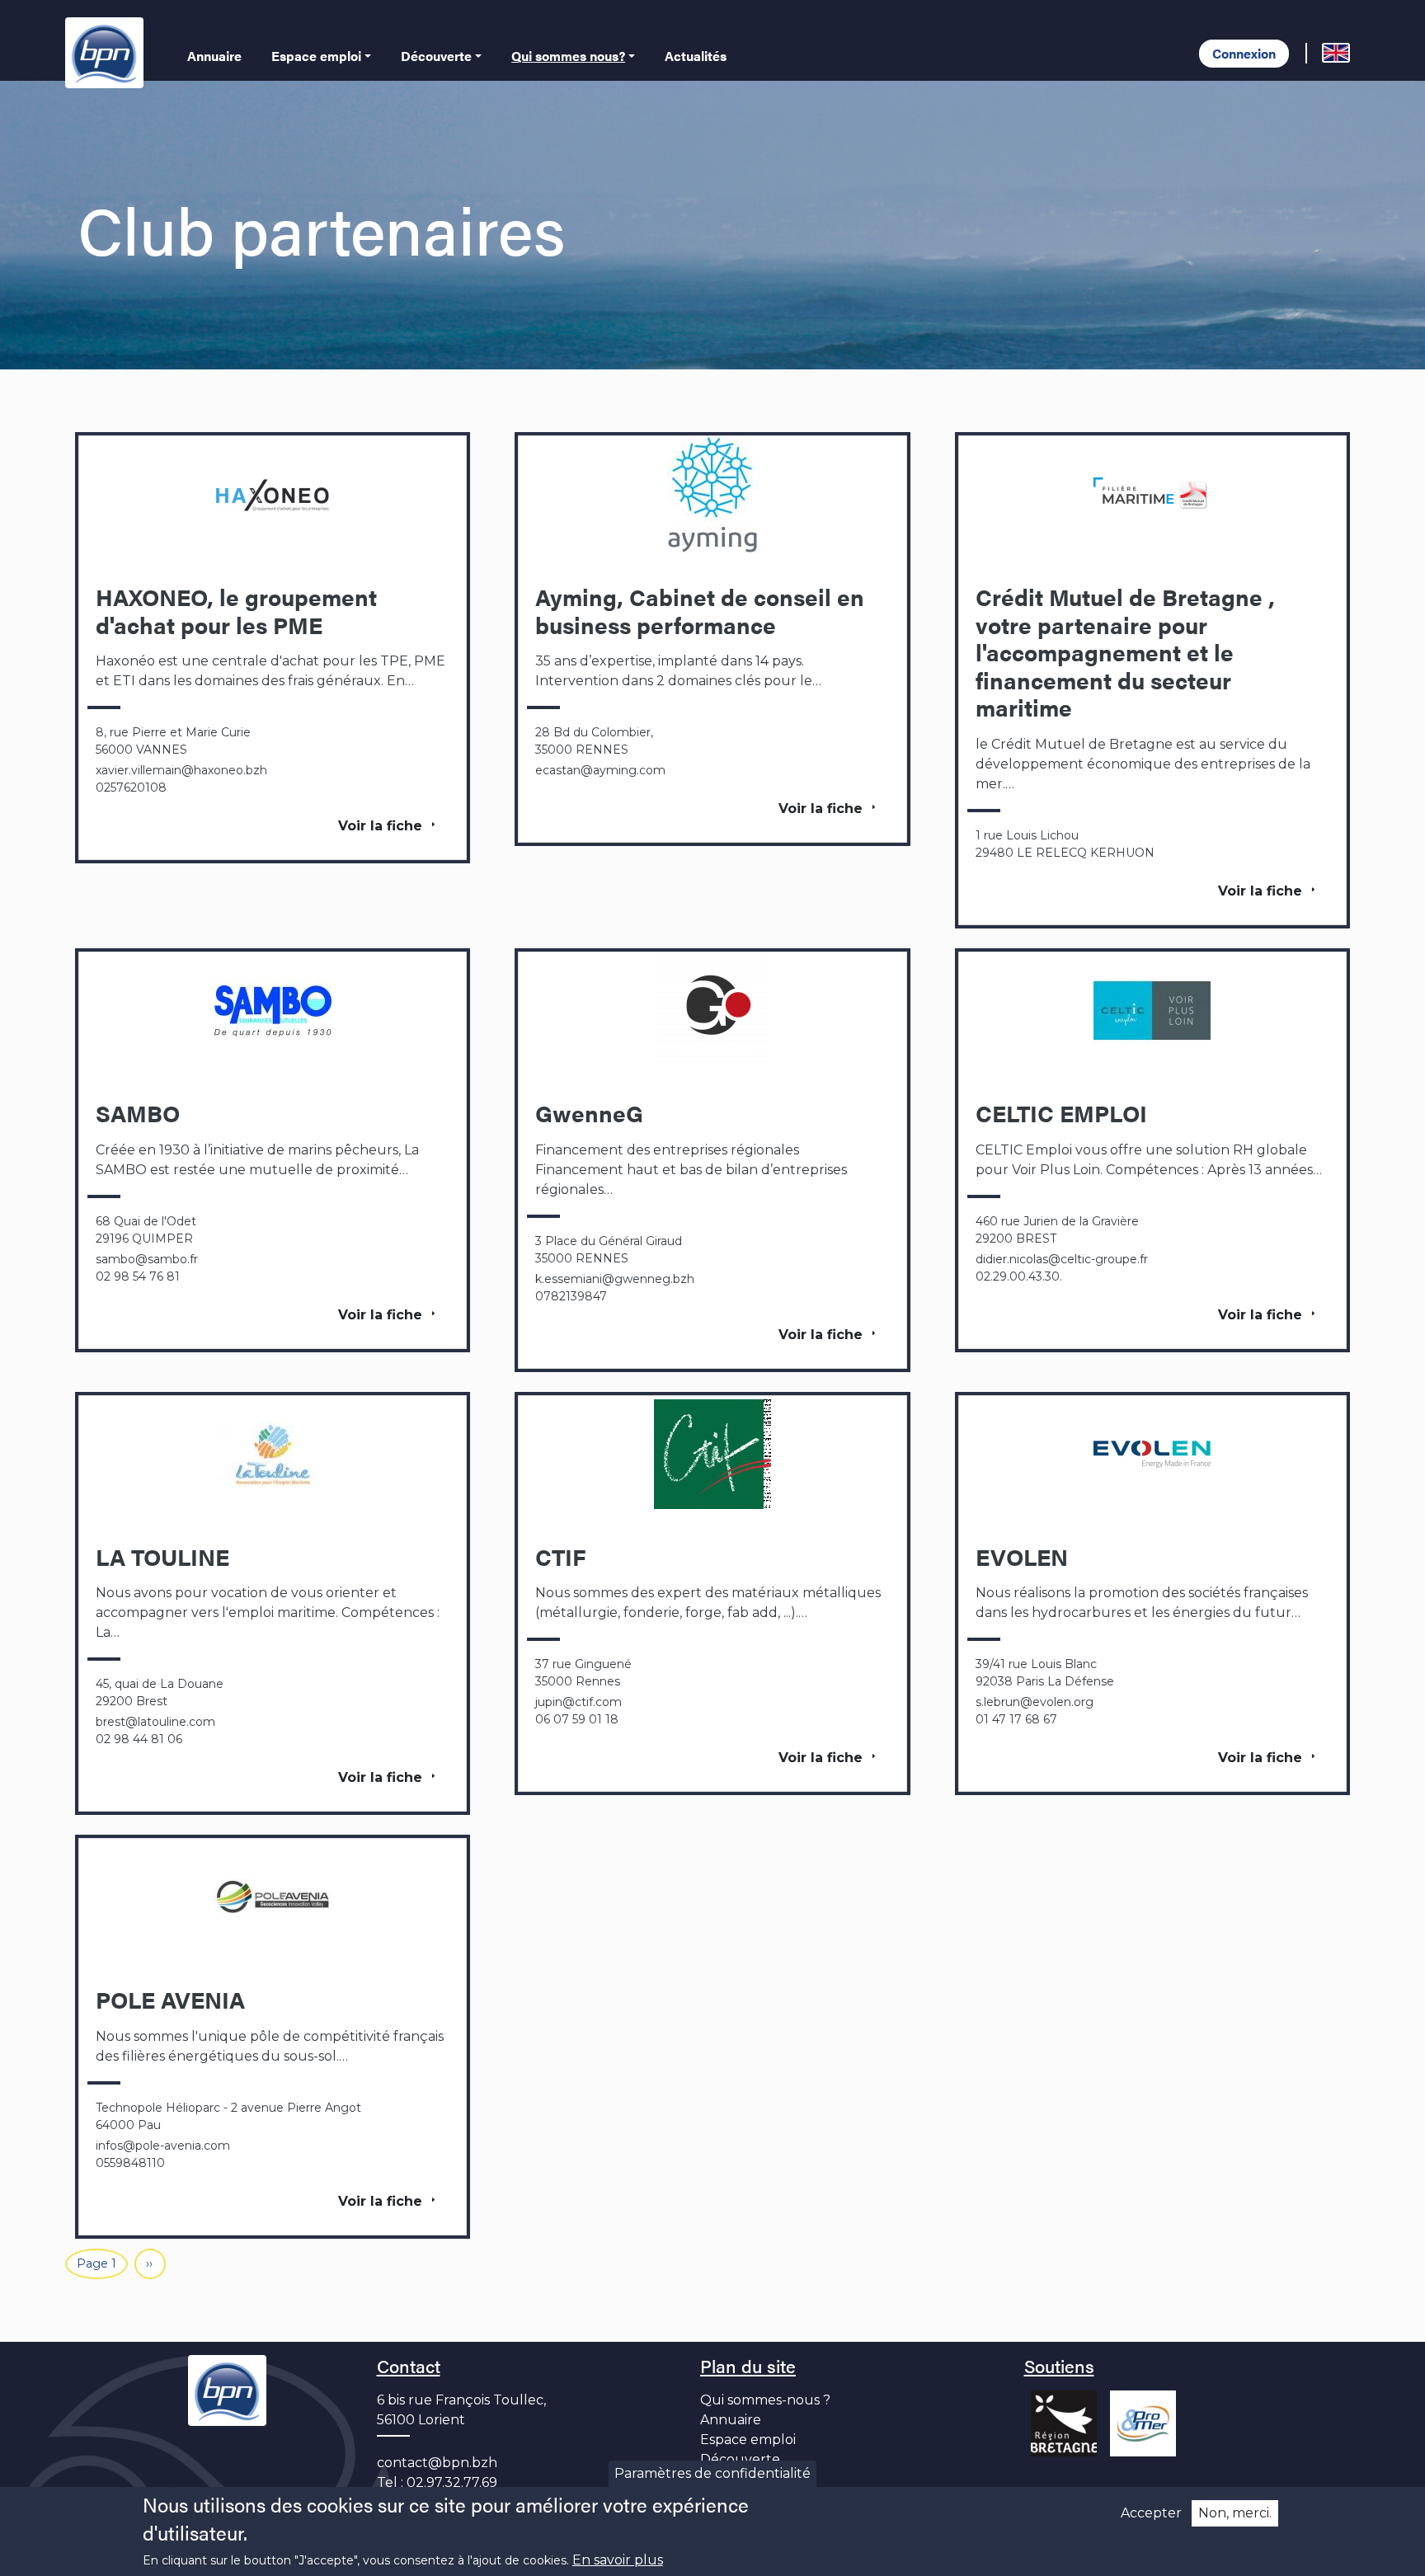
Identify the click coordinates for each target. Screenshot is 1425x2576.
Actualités (696, 56)
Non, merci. (1235, 2513)
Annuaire (214, 56)
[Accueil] (108, 53)
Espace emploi (316, 56)
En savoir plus (618, 2560)
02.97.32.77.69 (452, 2482)
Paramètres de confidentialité (712, 2473)
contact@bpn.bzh (437, 2463)
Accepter (1151, 2513)
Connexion (1244, 53)
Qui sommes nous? (568, 56)
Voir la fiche (382, 826)
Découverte (436, 56)
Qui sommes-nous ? (765, 2400)
